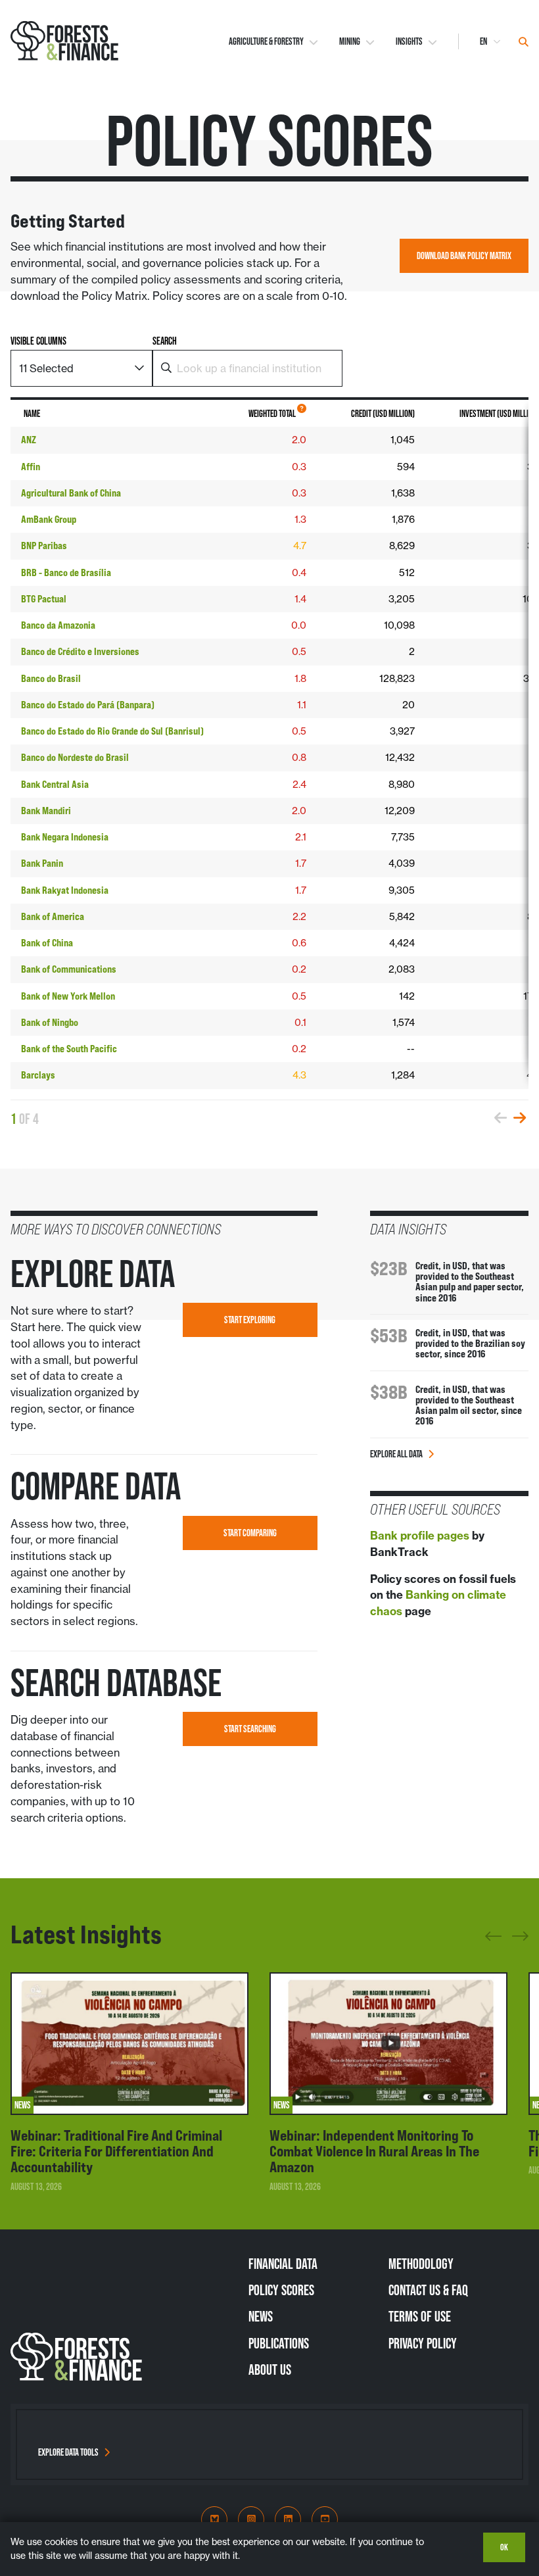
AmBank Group (49, 520)
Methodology (421, 2264)
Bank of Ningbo (50, 1023)
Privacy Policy (423, 2343)
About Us (270, 2369)
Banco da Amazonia (58, 625)
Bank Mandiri (46, 811)
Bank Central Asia (55, 785)
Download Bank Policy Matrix (464, 256)
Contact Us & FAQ (428, 2290)
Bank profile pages (420, 1536)
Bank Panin (42, 863)
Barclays (38, 1075)
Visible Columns (38, 341)
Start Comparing (250, 1533)
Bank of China (47, 943)
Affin (31, 467)
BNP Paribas (44, 546)
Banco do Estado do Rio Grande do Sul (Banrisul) (112, 731)
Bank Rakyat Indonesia (65, 890)
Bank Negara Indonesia (65, 837)
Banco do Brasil (51, 679)
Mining (350, 41)
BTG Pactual (44, 599)
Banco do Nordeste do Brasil (75, 758)
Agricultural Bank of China (71, 493)
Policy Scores (281, 2290)
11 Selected (46, 368)
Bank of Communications (69, 969)
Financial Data (283, 2264)
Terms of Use (420, 2316)
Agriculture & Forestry (266, 41)
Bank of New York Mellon (68, 996)
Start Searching (250, 1729)
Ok (504, 2547)
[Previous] (493, 1941)
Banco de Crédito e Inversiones (80, 652)
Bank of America (53, 917)
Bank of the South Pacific (69, 1049)
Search (165, 341)
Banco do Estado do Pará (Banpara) (88, 705)
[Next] (520, 1934)
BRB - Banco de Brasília (66, 573)
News (261, 2316)
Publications (279, 2343)
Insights (409, 41)
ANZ (29, 440)
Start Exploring (250, 1320)
